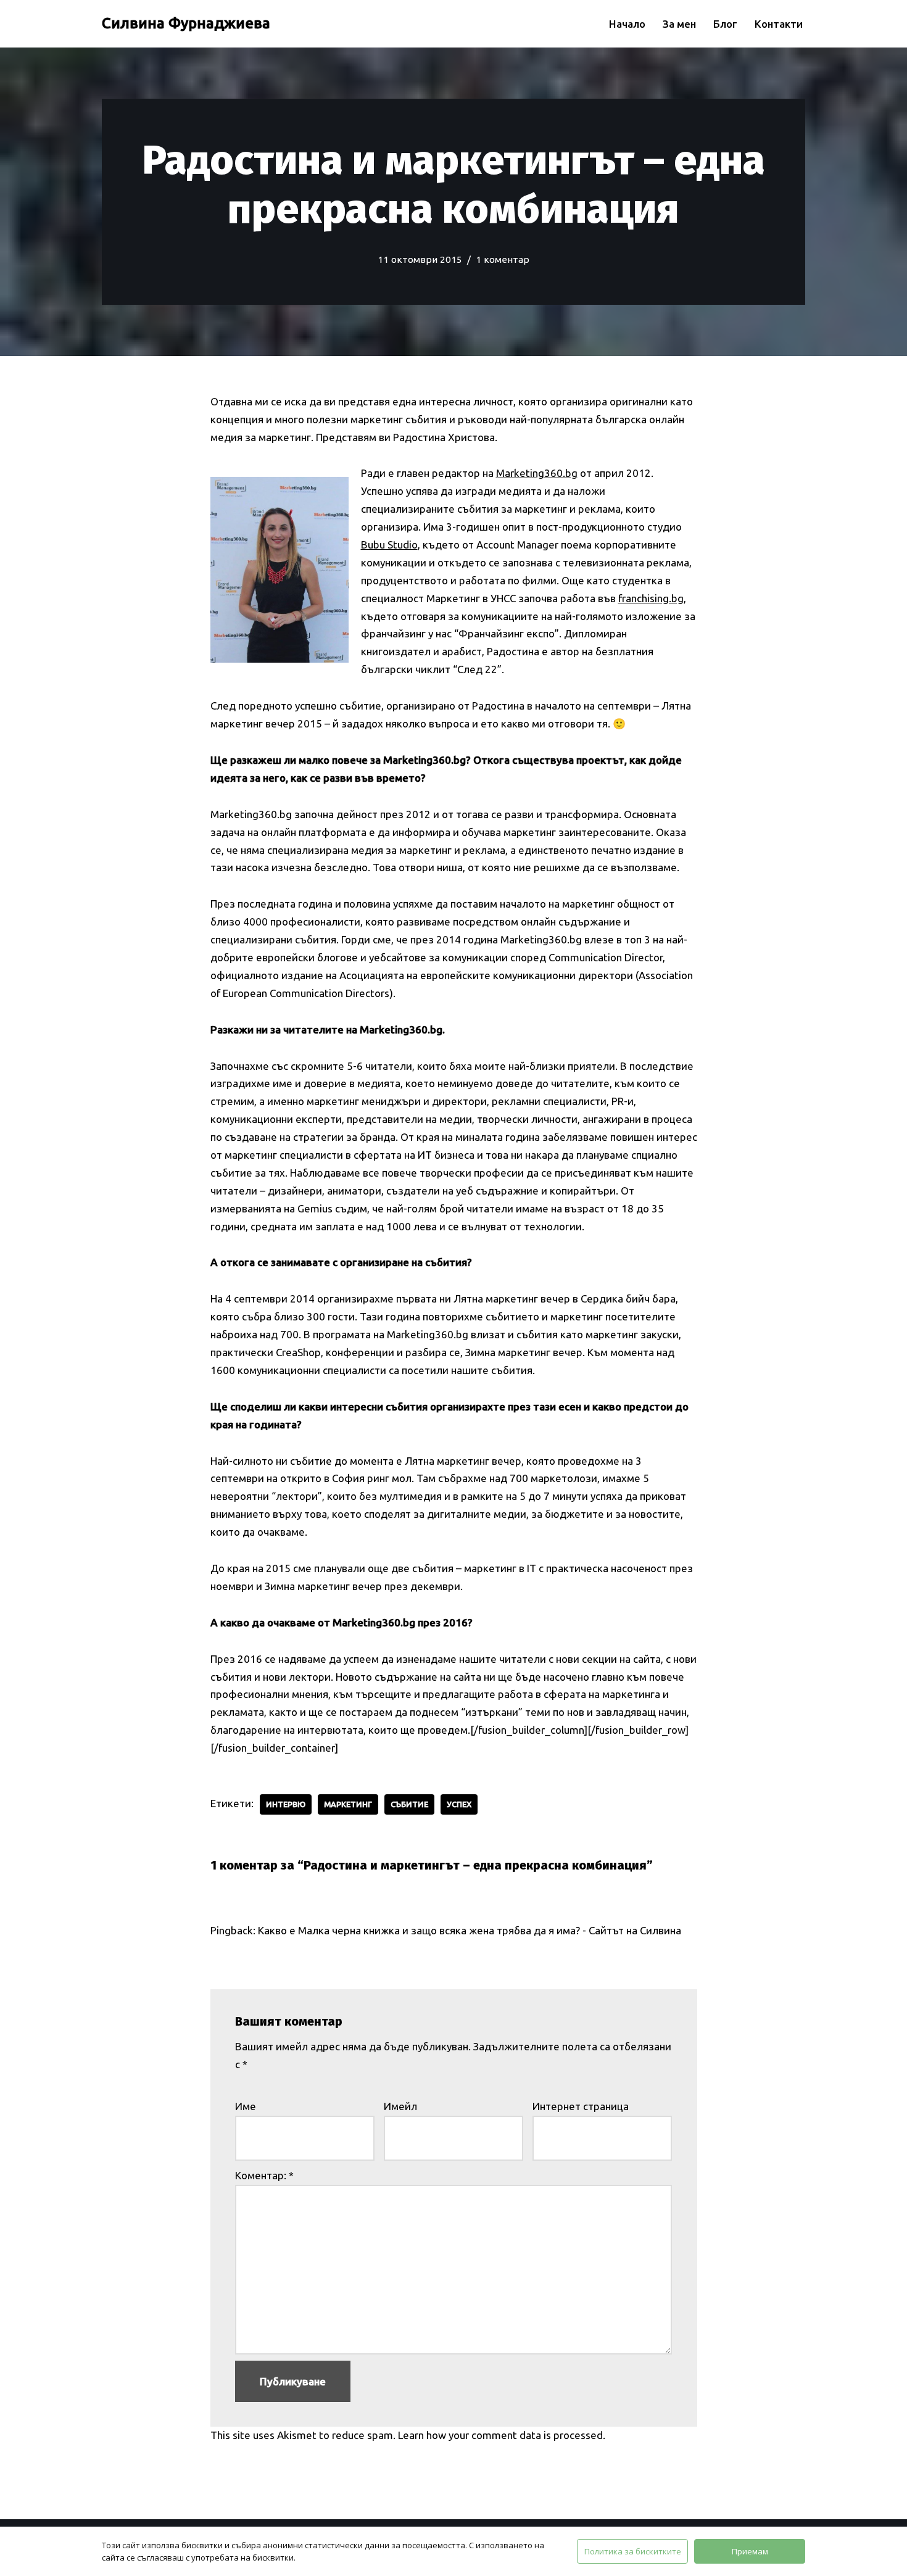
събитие (409, 1804)
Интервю (286, 1804)
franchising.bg (651, 598)
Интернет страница (581, 2106)
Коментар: (264, 2175)
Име (246, 2106)
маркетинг (348, 1804)
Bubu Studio (389, 545)
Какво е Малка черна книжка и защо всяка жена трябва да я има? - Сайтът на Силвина (470, 1930)
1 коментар (503, 259)
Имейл (400, 2106)
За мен (679, 24)
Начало (627, 24)
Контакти (779, 24)
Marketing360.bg (537, 473)
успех (459, 1804)
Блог (725, 24)
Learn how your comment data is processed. (502, 2435)
